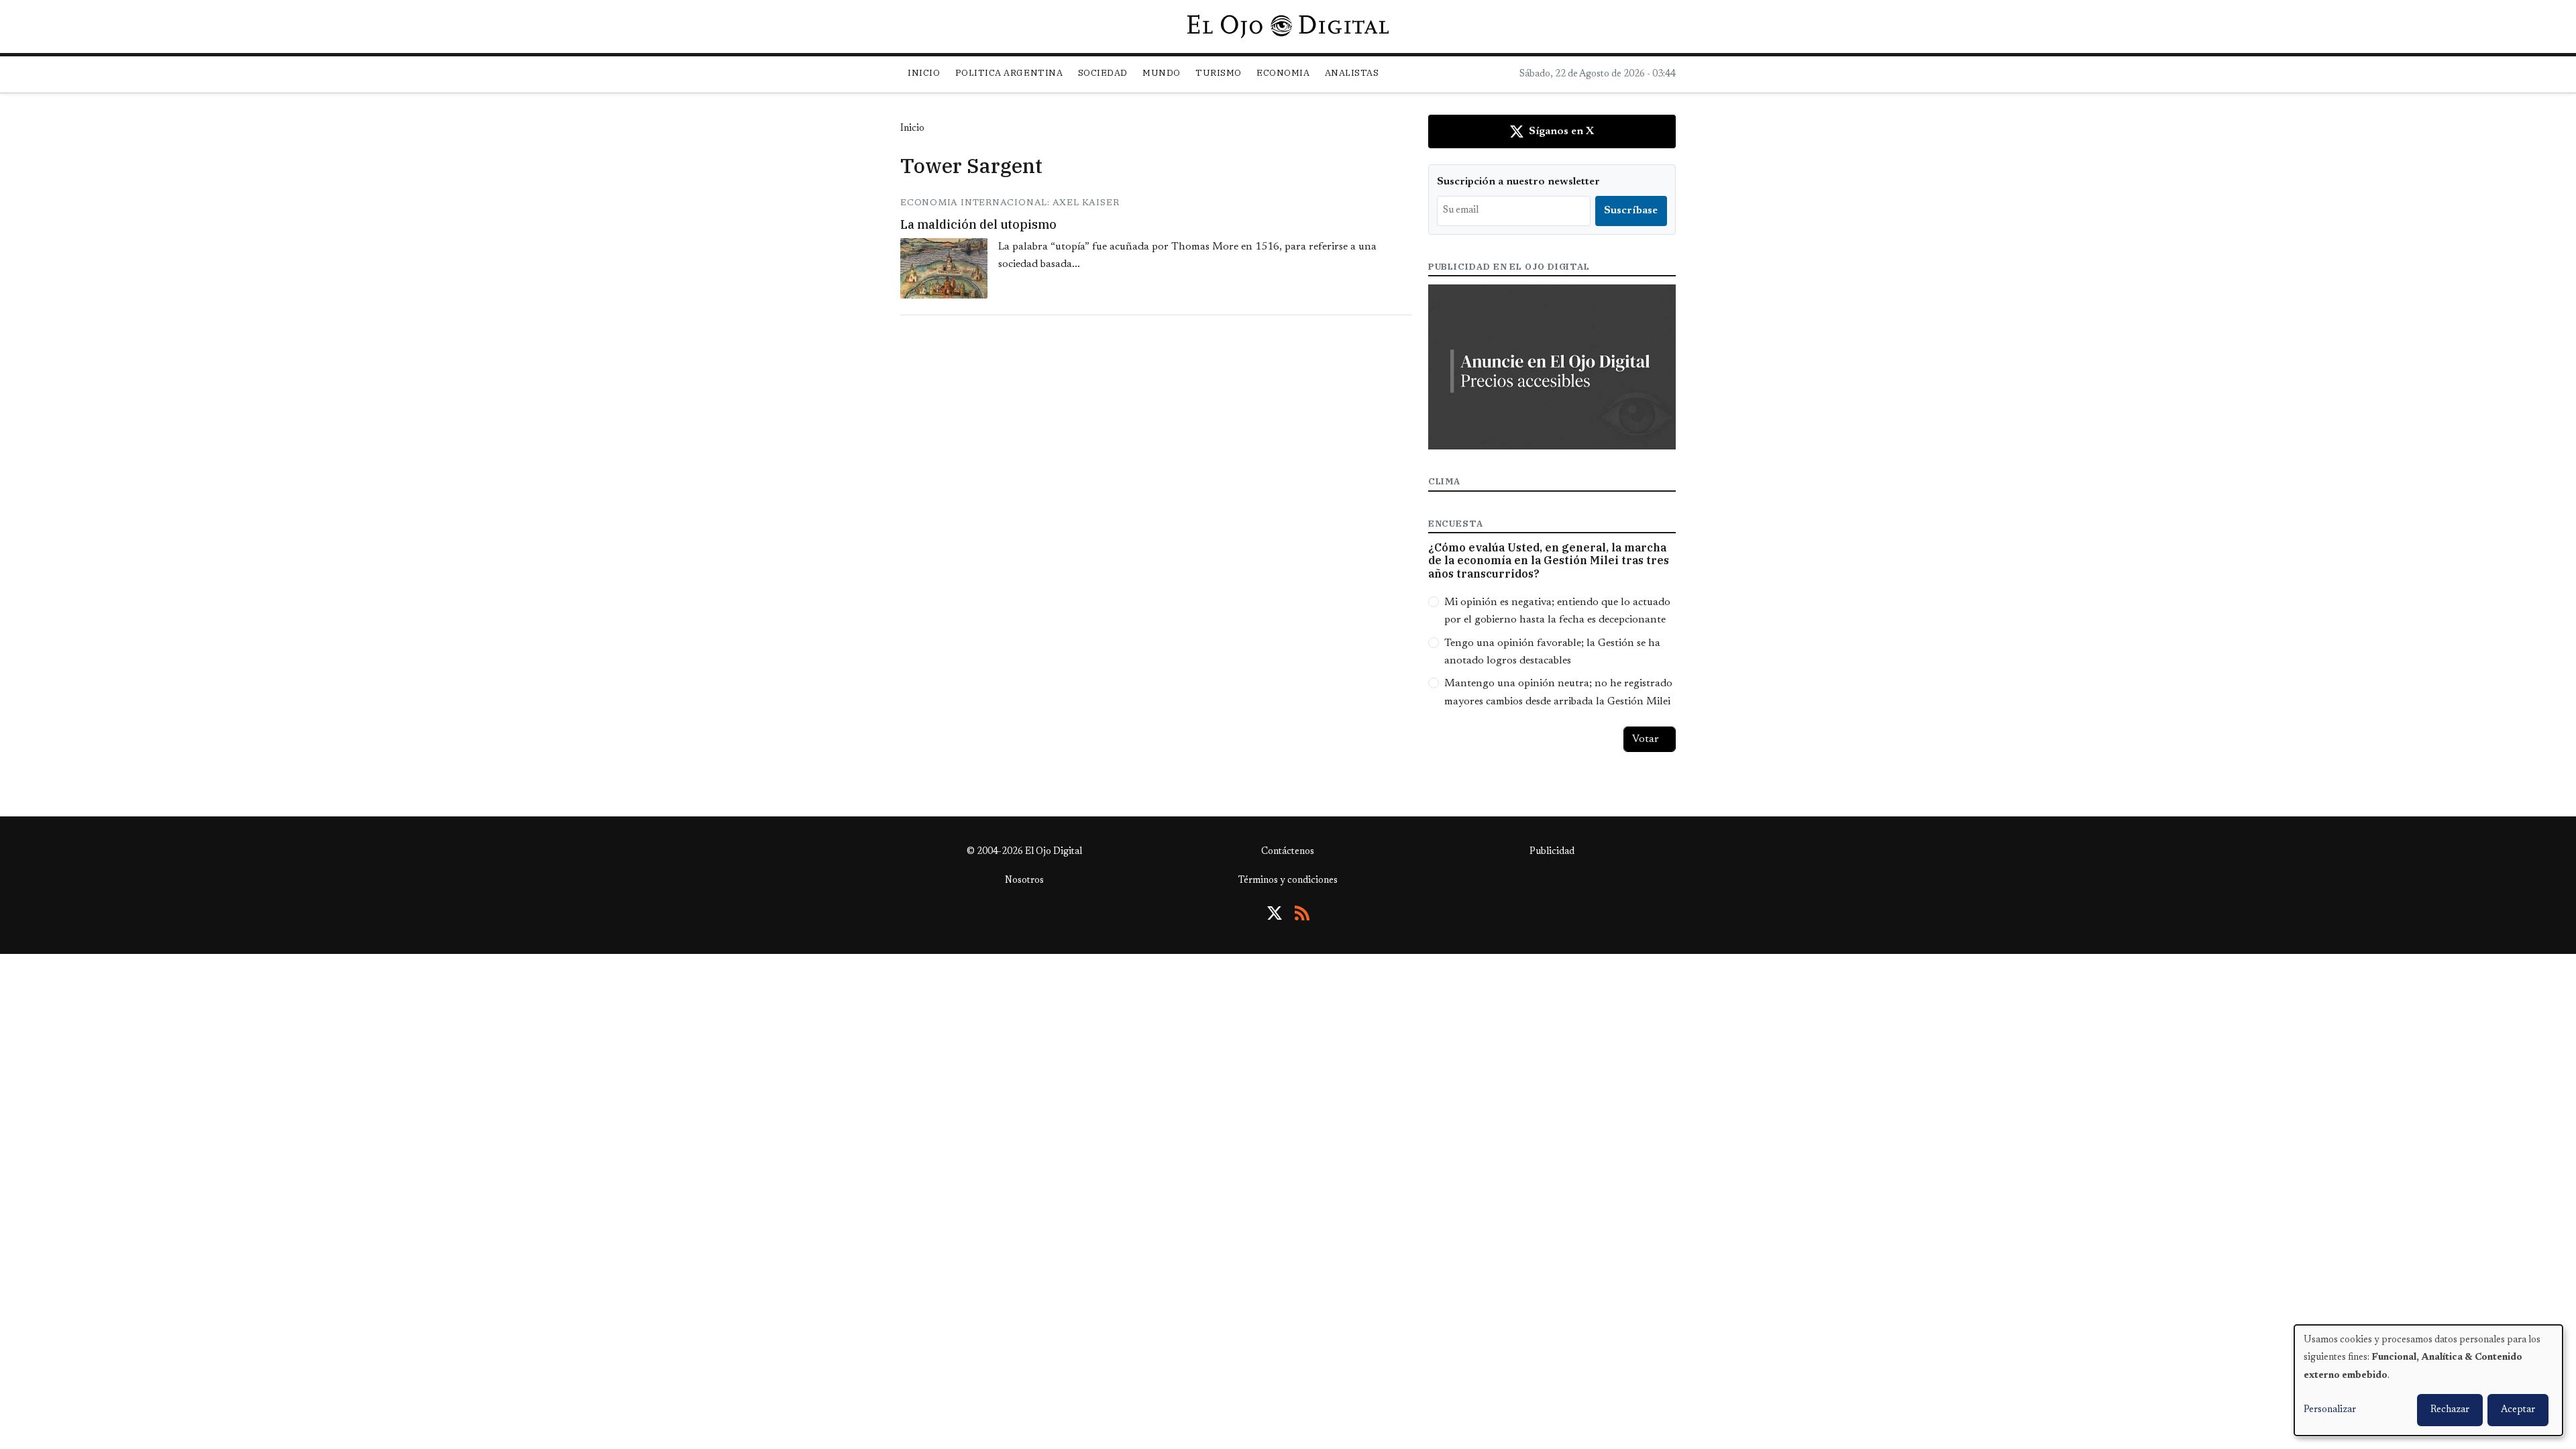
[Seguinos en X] (1275, 913)
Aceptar (2518, 1410)
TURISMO (1219, 73)
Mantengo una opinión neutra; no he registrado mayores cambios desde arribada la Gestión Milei (1558, 692)
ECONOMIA (1283, 73)
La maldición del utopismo (978, 224)
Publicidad (1552, 852)
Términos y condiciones (1288, 881)
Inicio (924, 73)
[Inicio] (1288, 26)
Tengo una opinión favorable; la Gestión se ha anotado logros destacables (1552, 652)
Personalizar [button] (2330, 1410)
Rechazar (2450, 1410)
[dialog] (2428, 1380)
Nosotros (1024, 881)
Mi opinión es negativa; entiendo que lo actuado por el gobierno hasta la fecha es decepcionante (1557, 611)
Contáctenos (1288, 852)
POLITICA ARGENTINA (1009, 73)
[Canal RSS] (1302, 913)
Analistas (1352, 73)
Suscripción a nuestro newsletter (1518, 182)
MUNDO (1162, 73)
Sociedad (1103, 73)
